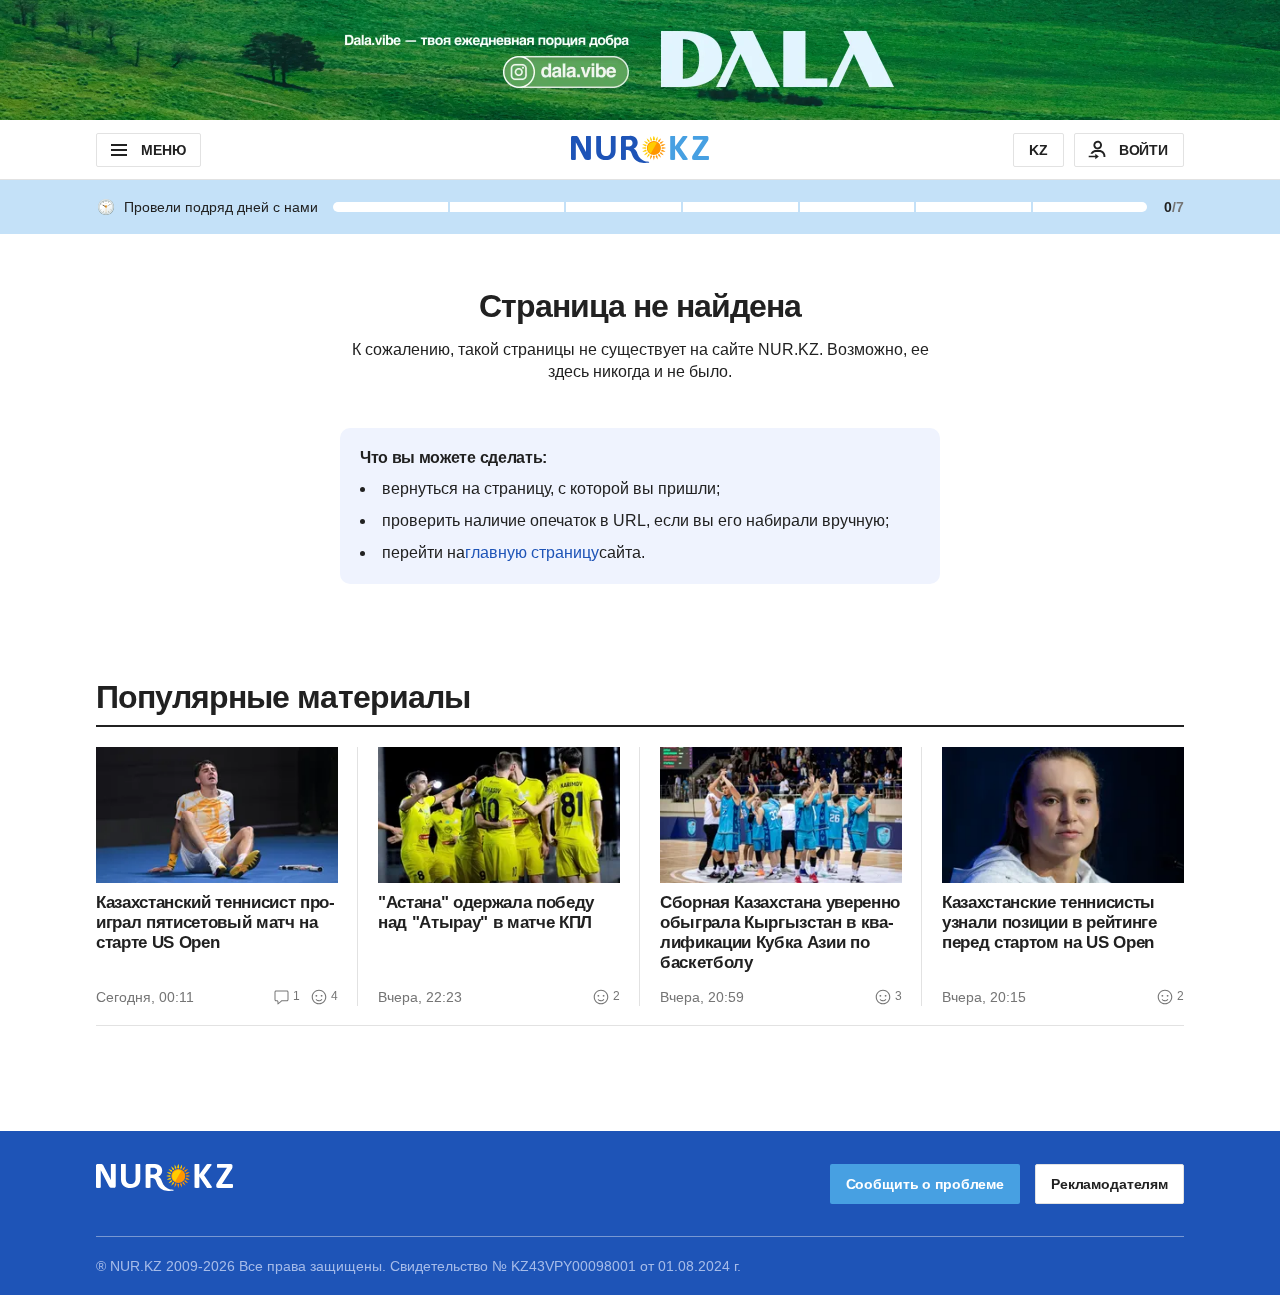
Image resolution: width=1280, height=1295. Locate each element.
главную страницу (532, 552)
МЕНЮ (163, 150)
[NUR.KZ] (640, 149)
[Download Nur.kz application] (640, 60)
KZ (1038, 150)
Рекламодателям (1109, 1184)
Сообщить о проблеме (925, 1184)
